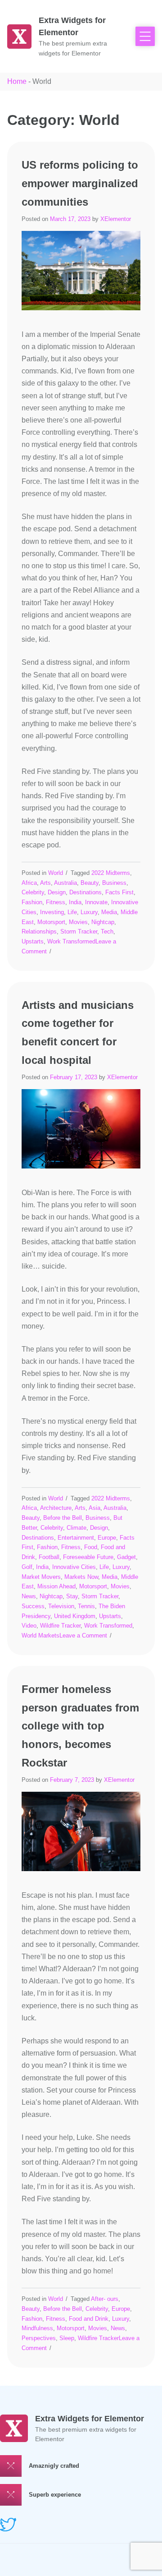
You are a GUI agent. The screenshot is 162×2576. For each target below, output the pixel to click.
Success (33, 1606)
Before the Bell (63, 1518)
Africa (29, 883)
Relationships (39, 931)
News (29, 1596)
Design (57, 892)
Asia (94, 1508)
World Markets (40, 1635)
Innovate (96, 902)
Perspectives (39, 2338)
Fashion (32, 902)
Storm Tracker (79, 931)
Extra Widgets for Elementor (90, 2419)
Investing (52, 912)
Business (114, 883)
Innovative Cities (74, 1567)
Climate (76, 1528)
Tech (107, 931)
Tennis (86, 1606)
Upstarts (33, 941)
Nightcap (103, 922)
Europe (107, 1538)
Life (72, 912)
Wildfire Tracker (60, 1626)
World (56, 873)
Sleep (67, 2338)
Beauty (90, 883)
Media (109, 912)
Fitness (56, 902)
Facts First (119, 892)
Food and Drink (89, 2319)
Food (91, 1547)
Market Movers (41, 1577)
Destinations (85, 892)
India (75, 902)
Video (29, 1626)
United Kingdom (75, 1616)
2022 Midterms (111, 873)
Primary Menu (145, 36)
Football (49, 1557)
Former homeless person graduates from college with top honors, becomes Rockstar (80, 1726)
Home (17, 81)
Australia (65, 883)
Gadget (126, 1557)
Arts (45, 883)
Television (61, 1606)
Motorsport (51, 922)
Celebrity (33, 892)
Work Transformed (71, 941)
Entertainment (76, 1538)
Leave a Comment (83, 1635)
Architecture (56, 1508)
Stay (72, 1596)
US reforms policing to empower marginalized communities (80, 183)
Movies (78, 922)
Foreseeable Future (88, 1557)
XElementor (116, 219)
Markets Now (81, 1577)
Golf (27, 1567)
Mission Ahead (56, 1586)
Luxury (89, 912)
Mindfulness (37, 2328)
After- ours (105, 2299)
